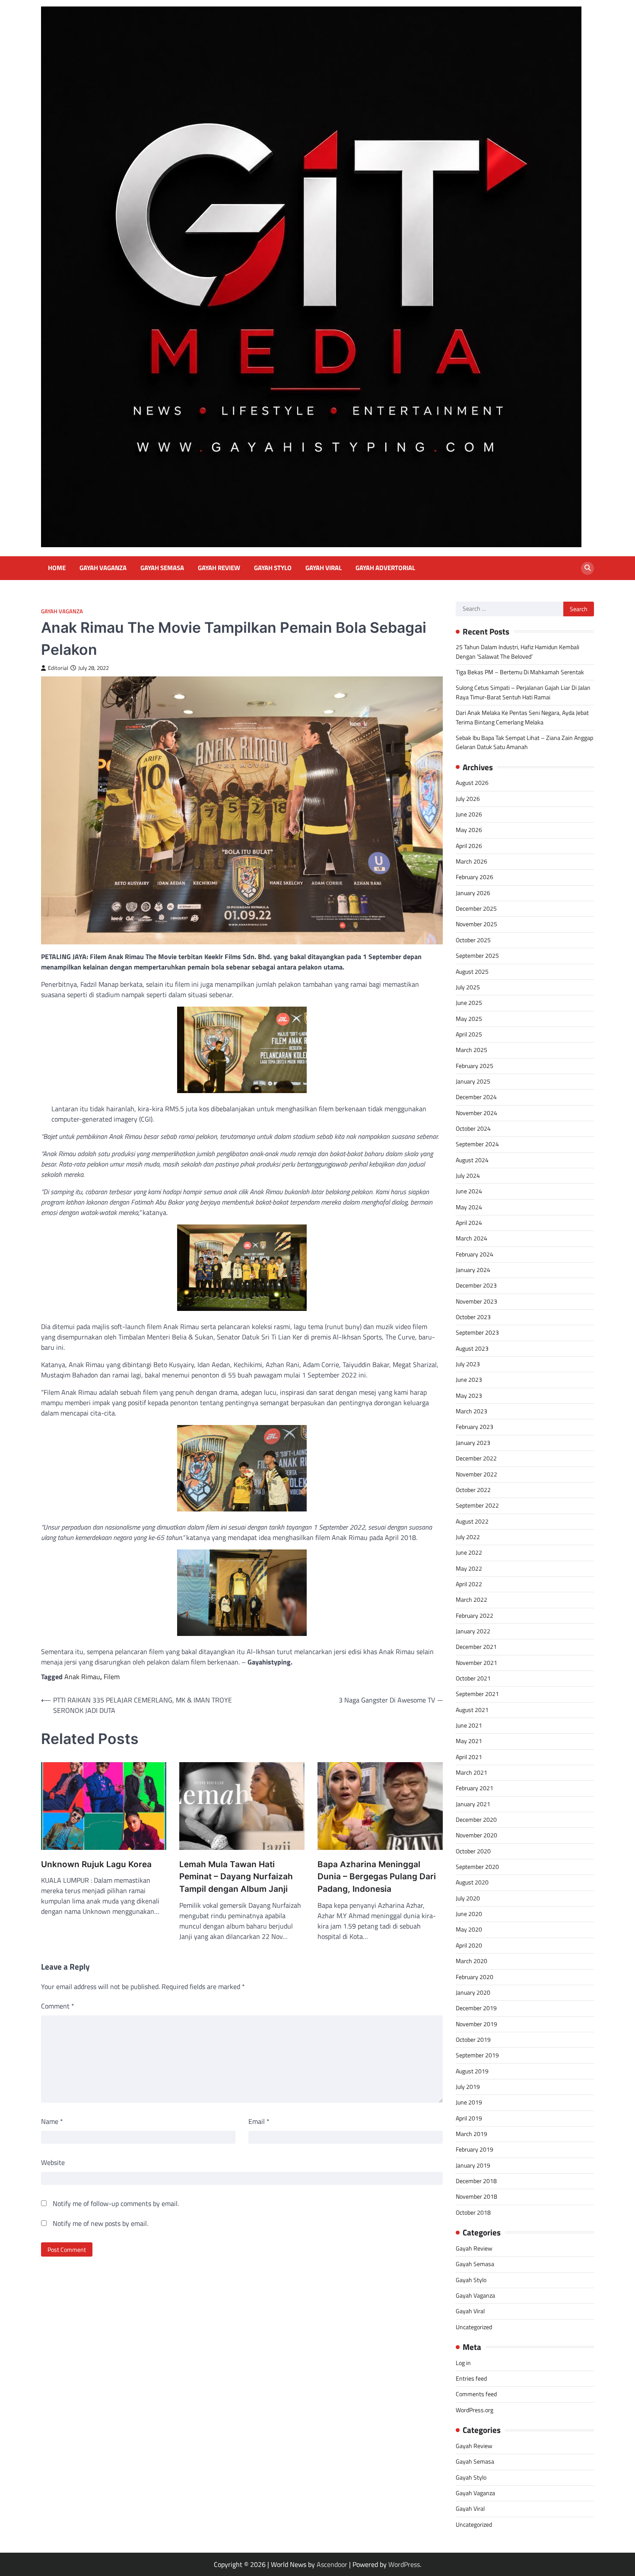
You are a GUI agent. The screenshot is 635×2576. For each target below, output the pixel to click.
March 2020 (471, 1961)
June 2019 (469, 2102)
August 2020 (472, 1882)
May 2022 (469, 1569)
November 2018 (476, 2197)
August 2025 (472, 972)
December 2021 (476, 1647)
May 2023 (469, 1396)
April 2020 (469, 1945)
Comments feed (476, 2394)
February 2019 (475, 2149)
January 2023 (473, 1443)
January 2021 (473, 1804)
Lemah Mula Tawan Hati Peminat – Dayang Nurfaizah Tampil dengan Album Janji (236, 1877)
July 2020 (468, 1898)
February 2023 (475, 1427)
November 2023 (476, 1301)
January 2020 (473, 1993)
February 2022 (475, 1616)
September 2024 (477, 1144)
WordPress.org (475, 2410)
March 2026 (471, 861)
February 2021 (475, 1788)
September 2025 (477, 956)
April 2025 (469, 1034)
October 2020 (473, 1851)
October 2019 (473, 2040)
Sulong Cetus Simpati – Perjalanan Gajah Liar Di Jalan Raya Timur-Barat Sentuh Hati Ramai (523, 692)
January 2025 (473, 1081)
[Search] (587, 568)
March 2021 (471, 1773)
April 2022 (469, 1584)
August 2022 (472, 1521)
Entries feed (471, 2378)
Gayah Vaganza (103, 568)
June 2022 (469, 1553)
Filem (112, 1677)
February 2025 (475, 1066)
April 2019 (469, 2118)
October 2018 (473, 2213)
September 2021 (477, 1694)
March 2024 (471, 1238)
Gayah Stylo (273, 568)
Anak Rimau (82, 1677)
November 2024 (476, 1113)
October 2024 (473, 1129)
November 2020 (476, 1835)
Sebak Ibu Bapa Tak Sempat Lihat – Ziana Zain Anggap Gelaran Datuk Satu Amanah (524, 742)
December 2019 (476, 2008)
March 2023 (471, 1411)
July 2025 (468, 987)
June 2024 (469, 1191)
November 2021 (476, 1663)
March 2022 (471, 1600)
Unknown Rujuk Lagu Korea (96, 1864)
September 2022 (477, 1505)
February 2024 (475, 1254)
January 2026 (473, 893)
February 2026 (475, 877)
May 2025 (469, 1019)
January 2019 (473, 2165)
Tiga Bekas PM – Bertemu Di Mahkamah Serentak (520, 672)
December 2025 (476, 909)
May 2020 (469, 1929)
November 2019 (476, 2024)
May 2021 (469, 1741)
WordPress (404, 2564)
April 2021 (469, 1757)
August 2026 (472, 783)
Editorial (58, 668)
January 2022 (473, 1631)
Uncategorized (474, 2327)
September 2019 (477, 2055)
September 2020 (477, 1867)
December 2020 (476, 1820)
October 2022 (473, 1490)
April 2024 (469, 1223)
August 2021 (472, 1710)
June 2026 (469, 814)
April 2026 (469, 846)
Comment (58, 2006)
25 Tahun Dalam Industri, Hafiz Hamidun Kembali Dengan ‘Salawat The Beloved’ (518, 652)
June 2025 (469, 1003)
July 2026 (468, 799)
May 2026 (469, 830)
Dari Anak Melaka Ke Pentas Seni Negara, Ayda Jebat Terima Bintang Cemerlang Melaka (522, 717)
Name (52, 2121)
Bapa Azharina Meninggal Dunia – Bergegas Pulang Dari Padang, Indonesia (377, 1877)
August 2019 (472, 2071)
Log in (463, 2363)
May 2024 (469, 1207)
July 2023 (468, 1364)
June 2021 (469, 1725)
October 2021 (473, 1678)
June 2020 (469, 1914)
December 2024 (476, 1097)
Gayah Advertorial (385, 568)
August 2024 (472, 1160)
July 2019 (468, 2087)
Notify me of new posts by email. (100, 2223)
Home (57, 568)
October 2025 (473, 940)
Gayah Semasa (162, 568)
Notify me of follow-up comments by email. (116, 2203)
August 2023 (472, 1349)
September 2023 (477, 1333)
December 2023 (476, 1285)
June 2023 (469, 1380)
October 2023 (473, 1317)
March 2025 (471, 1050)
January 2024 (473, 1270)
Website (53, 2162)
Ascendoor (332, 2564)
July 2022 (468, 1537)
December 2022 (476, 1458)
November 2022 (476, 1474)
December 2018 (476, 2181)
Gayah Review (219, 568)
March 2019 (471, 2134)
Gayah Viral (324, 568)
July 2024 (468, 1176)
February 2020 (475, 1977)
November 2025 (476, 924)
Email (259, 2121)
